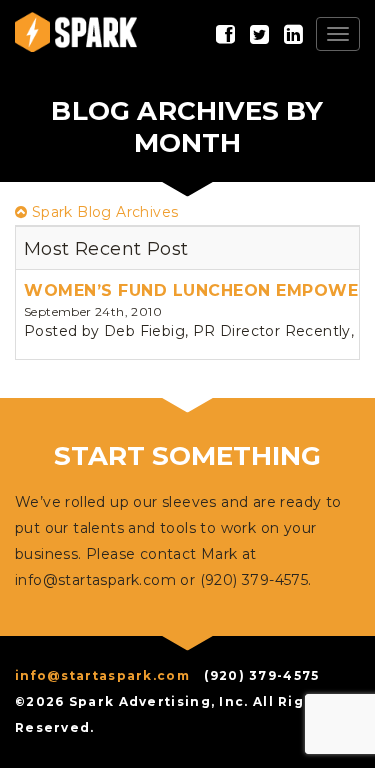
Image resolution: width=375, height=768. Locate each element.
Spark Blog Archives (102, 212)
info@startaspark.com (95, 580)
